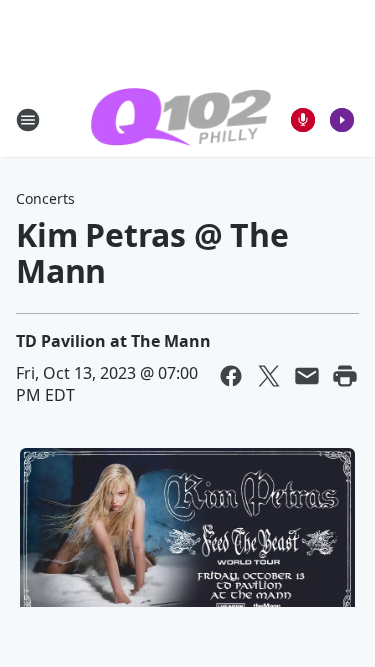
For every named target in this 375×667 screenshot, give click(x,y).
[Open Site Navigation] (28, 120)
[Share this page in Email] (307, 376)
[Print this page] (345, 376)
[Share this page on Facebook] (231, 376)
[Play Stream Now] (342, 120)
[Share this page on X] (269, 376)
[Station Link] (181, 119)
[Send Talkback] (303, 120)
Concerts (45, 198)
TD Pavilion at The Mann (113, 341)
